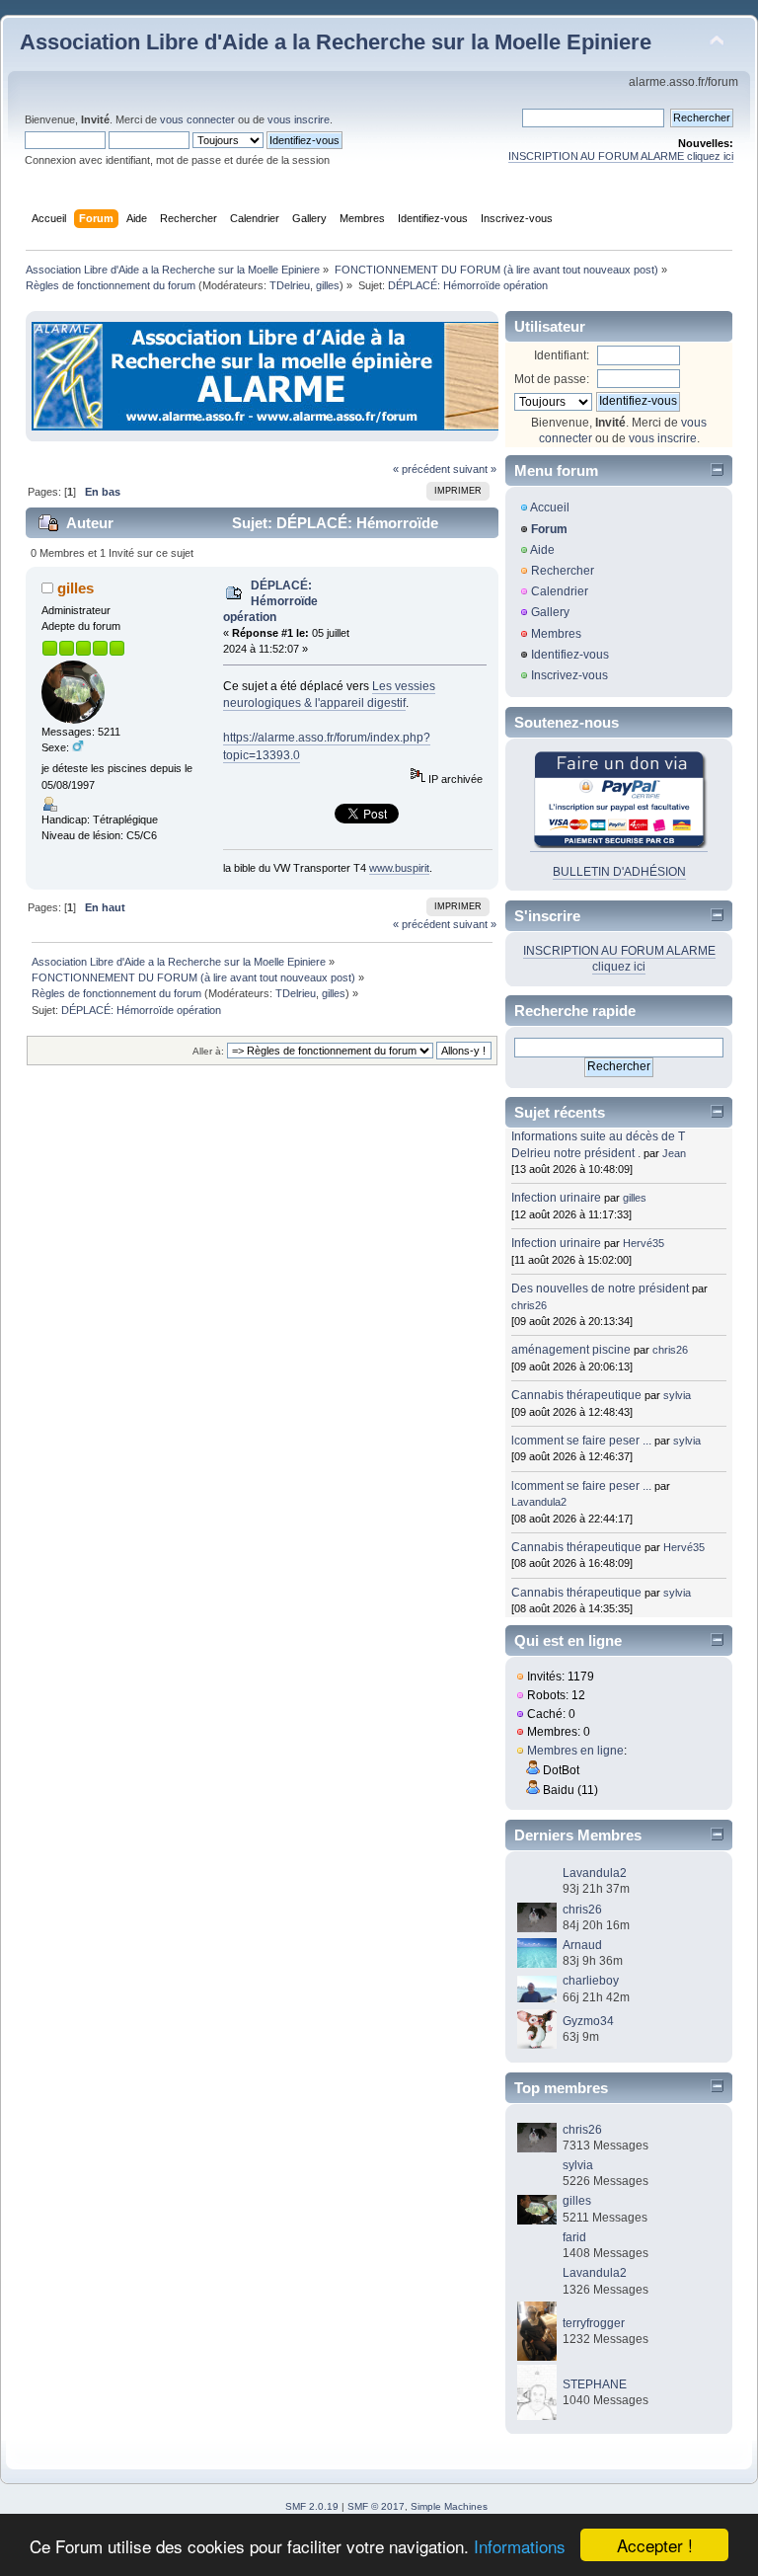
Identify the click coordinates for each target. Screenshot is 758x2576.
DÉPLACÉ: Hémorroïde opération (270, 601)
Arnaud (582, 1945)
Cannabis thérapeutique (576, 1395)
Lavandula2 (539, 1502)
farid (574, 2237)
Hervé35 (644, 1243)
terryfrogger (594, 2323)
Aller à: (208, 1051)
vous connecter (197, 119)
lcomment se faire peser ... (581, 1441)
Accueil (550, 507)
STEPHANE (595, 2384)
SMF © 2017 (376, 2506)
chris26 (529, 1305)
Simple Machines (449, 2506)
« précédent (421, 469)
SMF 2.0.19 (312, 2506)
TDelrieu (290, 285)
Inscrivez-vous (569, 675)
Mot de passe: (552, 379)
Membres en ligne (575, 1751)
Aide (542, 550)
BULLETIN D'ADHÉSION (619, 872)
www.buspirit (399, 868)
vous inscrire (299, 119)
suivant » (475, 469)
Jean (674, 1153)
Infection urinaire (556, 1198)
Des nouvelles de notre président (600, 1288)
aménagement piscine (571, 1350)
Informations (520, 2546)
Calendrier (560, 591)
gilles (328, 285)
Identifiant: (562, 355)
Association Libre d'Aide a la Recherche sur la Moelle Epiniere (336, 42)
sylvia (677, 1395)
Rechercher (563, 571)
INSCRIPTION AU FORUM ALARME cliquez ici (621, 156)
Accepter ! (655, 2545)
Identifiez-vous (570, 655)
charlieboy (591, 1981)
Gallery (550, 612)
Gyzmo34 (588, 2021)
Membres (556, 634)
